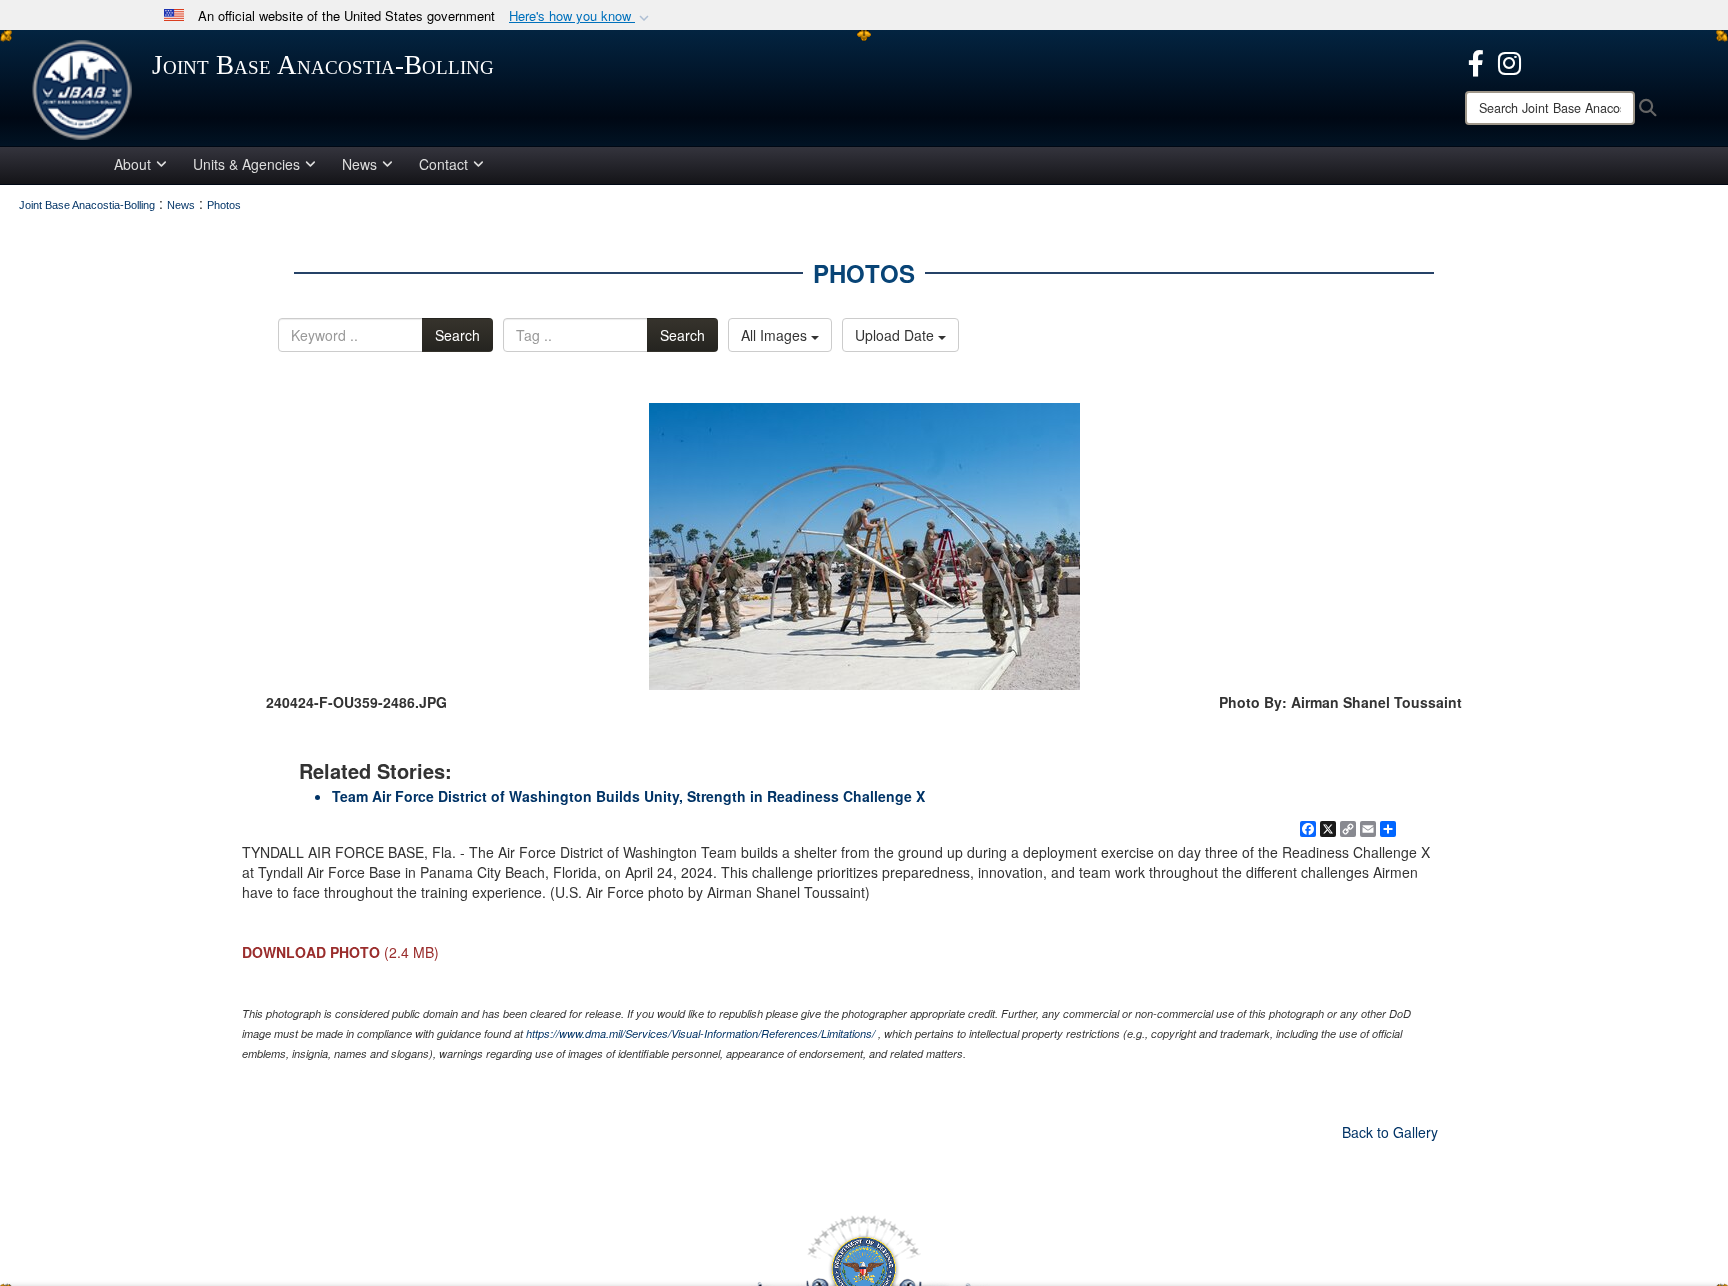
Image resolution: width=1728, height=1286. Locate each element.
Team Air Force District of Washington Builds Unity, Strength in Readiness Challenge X (628, 796)
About (132, 164)
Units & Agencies (246, 164)
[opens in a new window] (1476, 61)
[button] (581, 16)
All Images (776, 335)
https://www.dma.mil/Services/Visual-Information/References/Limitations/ (700, 1033)
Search (457, 335)
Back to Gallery (1390, 1132)
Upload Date (896, 335)
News (359, 164)
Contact (443, 164)
